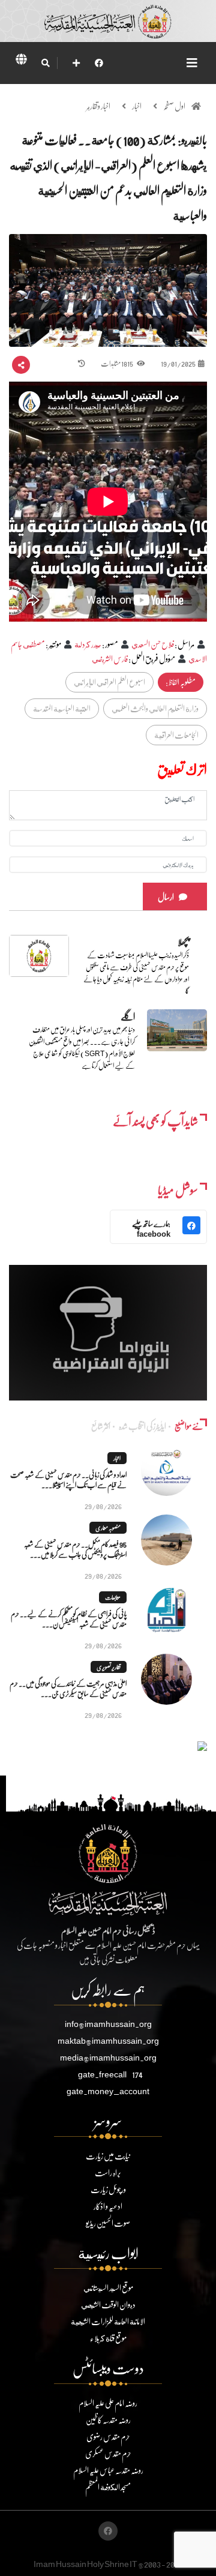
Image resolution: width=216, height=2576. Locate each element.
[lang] (21, 61)
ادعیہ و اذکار (108, 2206)
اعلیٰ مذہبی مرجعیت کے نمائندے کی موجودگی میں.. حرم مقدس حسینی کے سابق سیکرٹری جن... (68, 1689)
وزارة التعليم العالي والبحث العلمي (155, 708)
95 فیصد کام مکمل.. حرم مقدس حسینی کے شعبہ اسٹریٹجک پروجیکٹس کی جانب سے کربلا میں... (75, 1549)
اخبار (137, 106)
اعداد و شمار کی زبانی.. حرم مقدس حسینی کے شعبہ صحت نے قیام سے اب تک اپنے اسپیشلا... (68, 1480)
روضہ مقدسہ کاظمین (108, 2420)
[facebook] (99, 63)
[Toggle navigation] (192, 63)
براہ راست (108, 2172)
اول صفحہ (174, 106)
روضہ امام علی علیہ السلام (108, 2403)
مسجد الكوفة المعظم (108, 2487)
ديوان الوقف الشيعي (108, 2304)
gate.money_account (108, 2091)
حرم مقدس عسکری (108, 2453)
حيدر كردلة (88, 644)
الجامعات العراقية (176, 735)
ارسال (166, 897)
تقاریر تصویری (109, 1667)
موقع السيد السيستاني (108, 2288)
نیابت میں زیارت (108, 2156)
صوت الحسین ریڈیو (108, 2223)
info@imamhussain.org (108, 2024)
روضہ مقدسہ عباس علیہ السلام (108, 2470)
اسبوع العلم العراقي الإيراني (109, 682)
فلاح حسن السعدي (153, 644)
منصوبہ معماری (108, 1528)
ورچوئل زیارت (108, 2189)
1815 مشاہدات (117, 363)
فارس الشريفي (110, 659)
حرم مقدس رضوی (108, 2436)
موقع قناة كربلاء (108, 2338)
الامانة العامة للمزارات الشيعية (108, 2321)
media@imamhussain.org (108, 2057)
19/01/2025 (178, 363)
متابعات (113, 1597)
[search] (45, 63)
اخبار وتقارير (98, 106)
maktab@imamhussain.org (108, 2040)
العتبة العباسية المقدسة (62, 708)
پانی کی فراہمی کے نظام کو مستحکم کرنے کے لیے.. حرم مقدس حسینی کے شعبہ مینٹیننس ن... (69, 1619)
